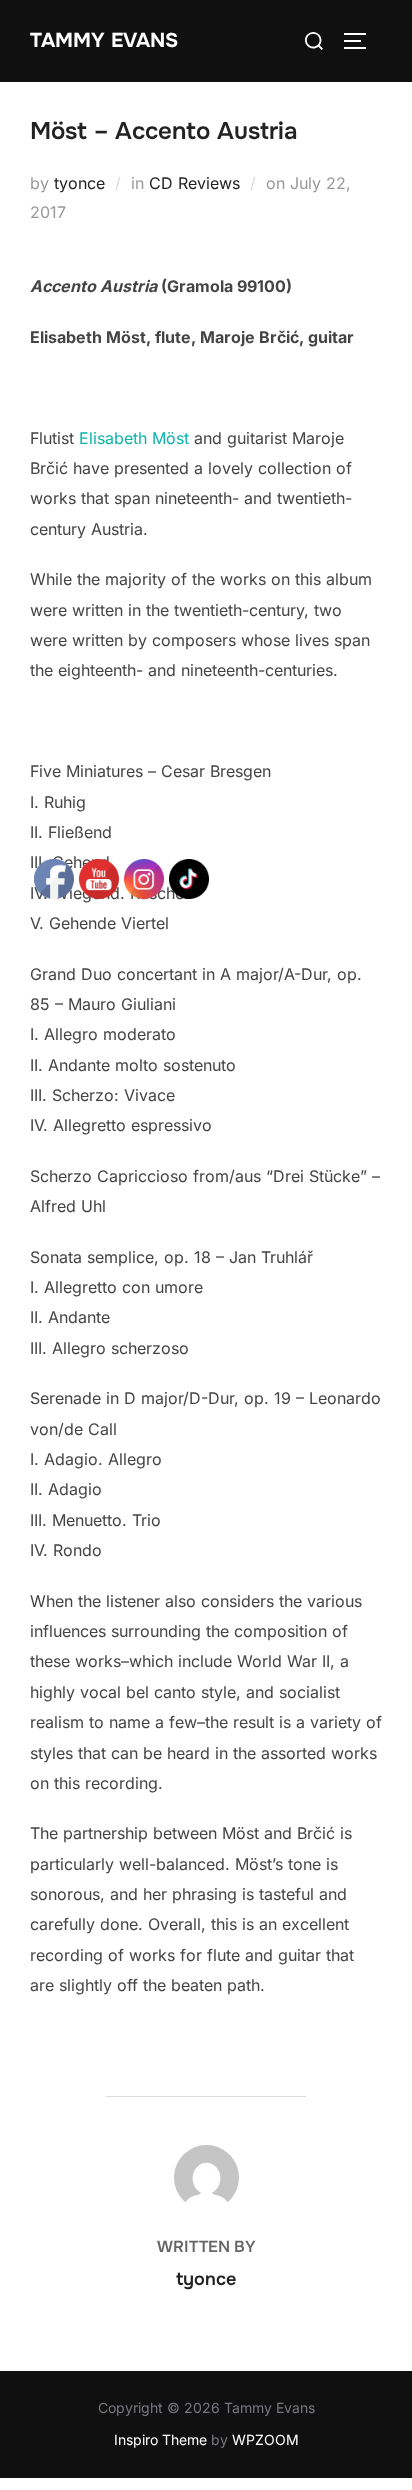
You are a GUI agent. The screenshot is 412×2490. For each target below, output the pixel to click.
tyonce (79, 183)
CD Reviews (194, 183)
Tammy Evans (104, 40)
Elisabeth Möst (134, 438)
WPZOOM (265, 2439)
